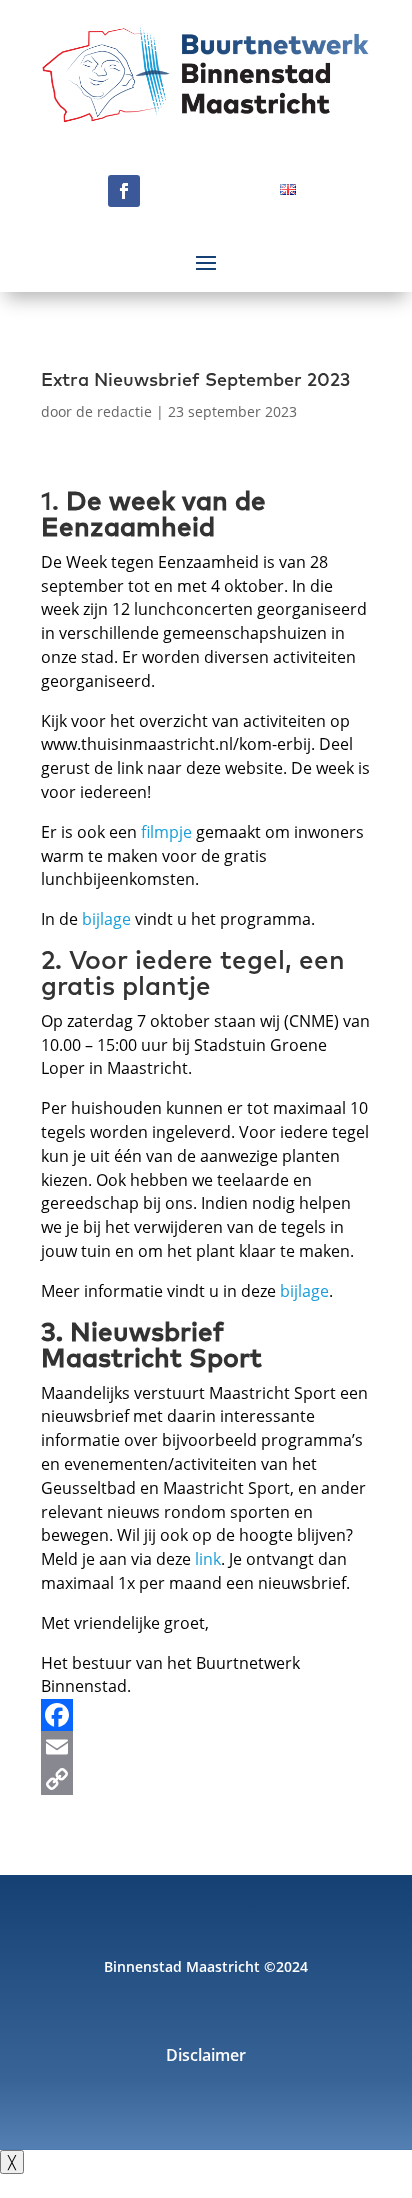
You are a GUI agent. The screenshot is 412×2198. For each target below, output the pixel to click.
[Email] (206, 1747)
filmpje (166, 832)
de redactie (114, 411)
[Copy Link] (206, 1779)
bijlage (106, 919)
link (208, 1559)
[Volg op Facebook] (124, 191)
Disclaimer (206, 2057)
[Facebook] (206, 1715)
